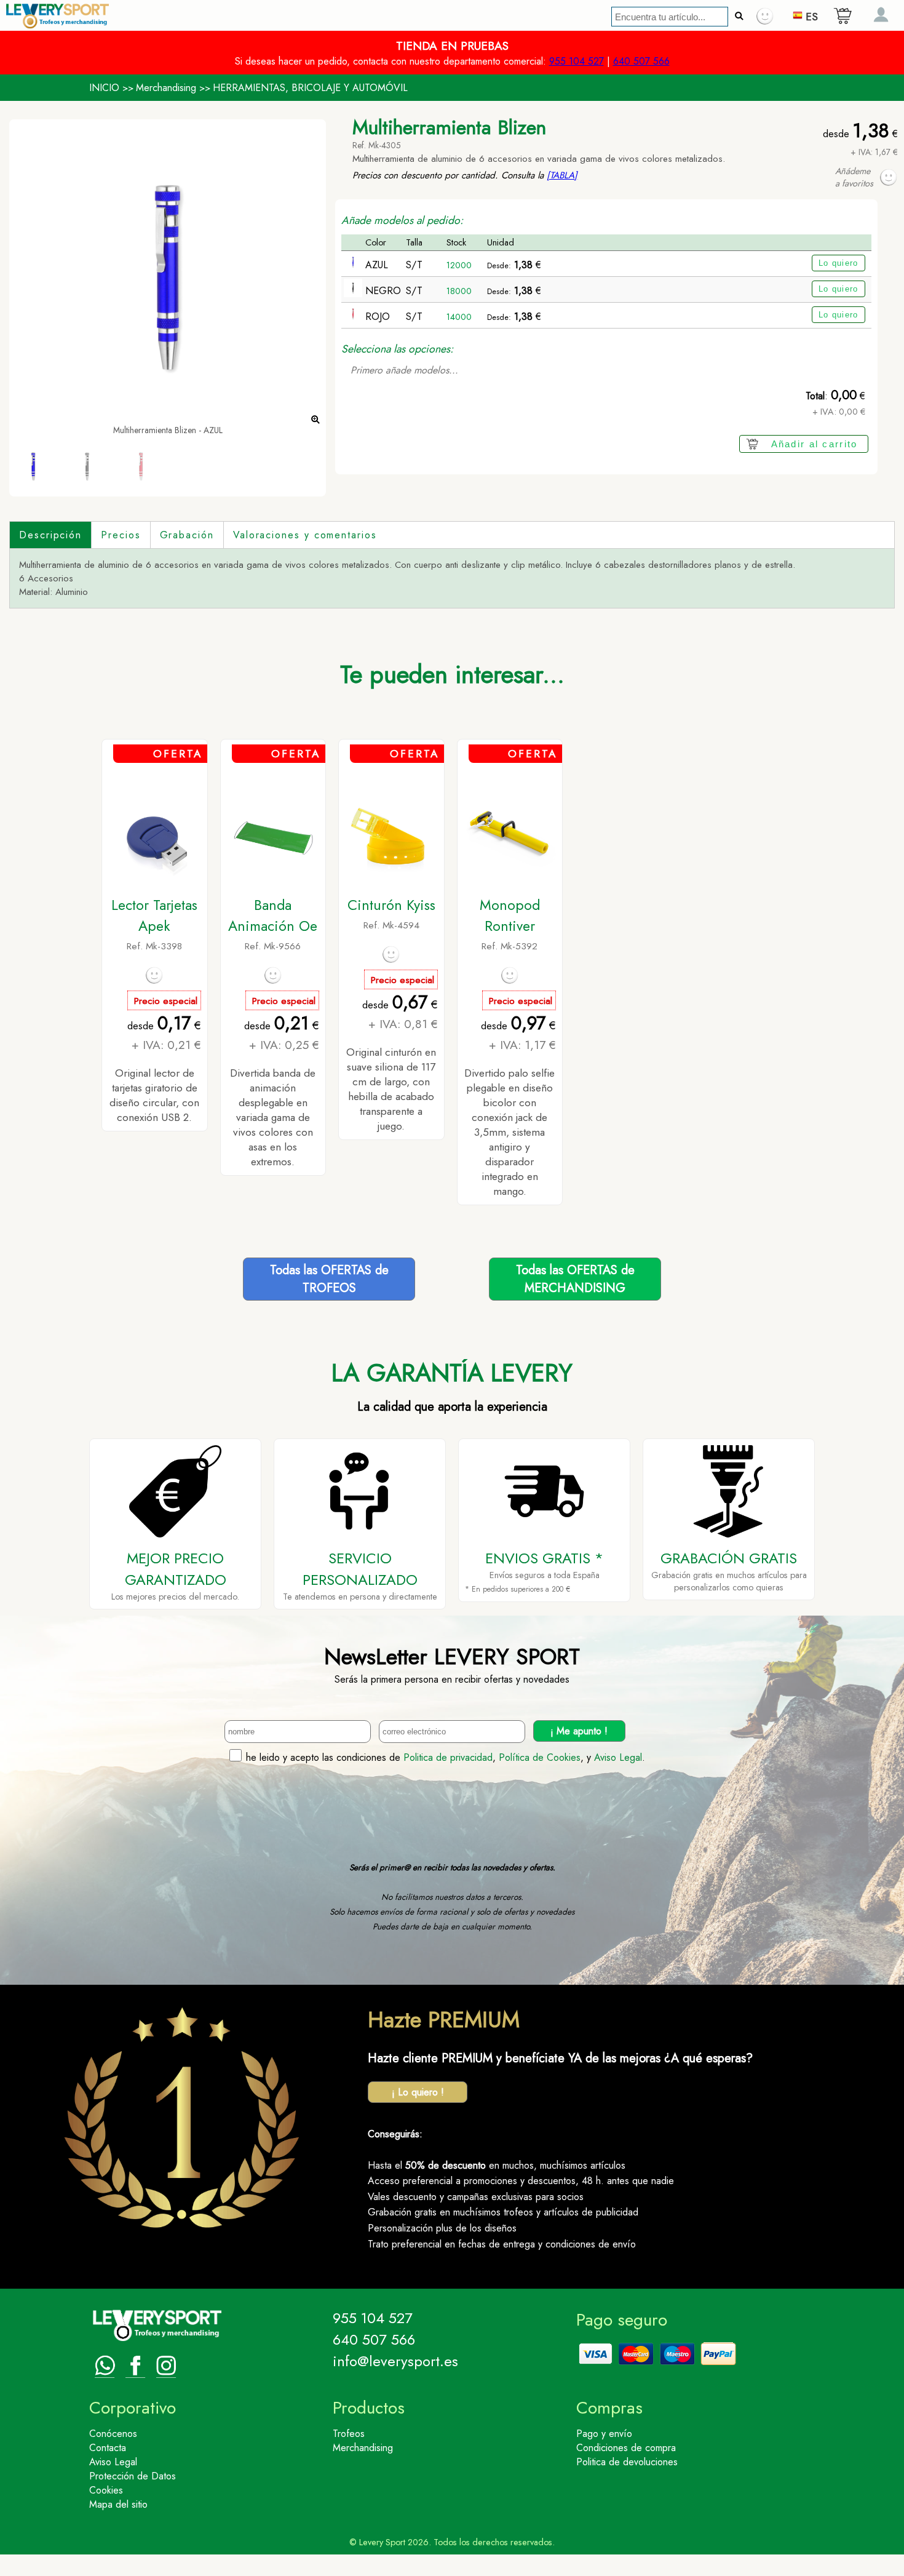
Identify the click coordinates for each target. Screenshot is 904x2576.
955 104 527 (577, 61)
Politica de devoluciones (627, 2462)
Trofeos (349, 2434)
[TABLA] (562, 175)
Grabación (187, 535)
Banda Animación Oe (273, 915)
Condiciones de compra (626, 2448)
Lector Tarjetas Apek (154, 915)
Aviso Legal (618, 1757)
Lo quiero (839, 263)
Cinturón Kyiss (391, 905)
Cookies (106, 2490)
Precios (121, 535)
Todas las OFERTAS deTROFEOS (329, 1279)
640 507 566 (641, 61)
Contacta (108, 2448)
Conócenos (113, 2434)
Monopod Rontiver (510, 915)
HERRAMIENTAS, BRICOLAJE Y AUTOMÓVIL (310, 88)
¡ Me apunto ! (579, 1731)
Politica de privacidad (448, 1757)
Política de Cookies (540, 1757)
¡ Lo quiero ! (418, 2092)
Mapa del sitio (118, 2504)
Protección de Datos (133, 2476)
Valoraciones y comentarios (305, 535)
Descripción (50, 535)
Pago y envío (604, 2434)
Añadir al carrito (815, 444)
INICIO (104, 88)
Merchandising (166, 88)
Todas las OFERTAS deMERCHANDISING (575, 1279)
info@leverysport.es (395, 2361)
